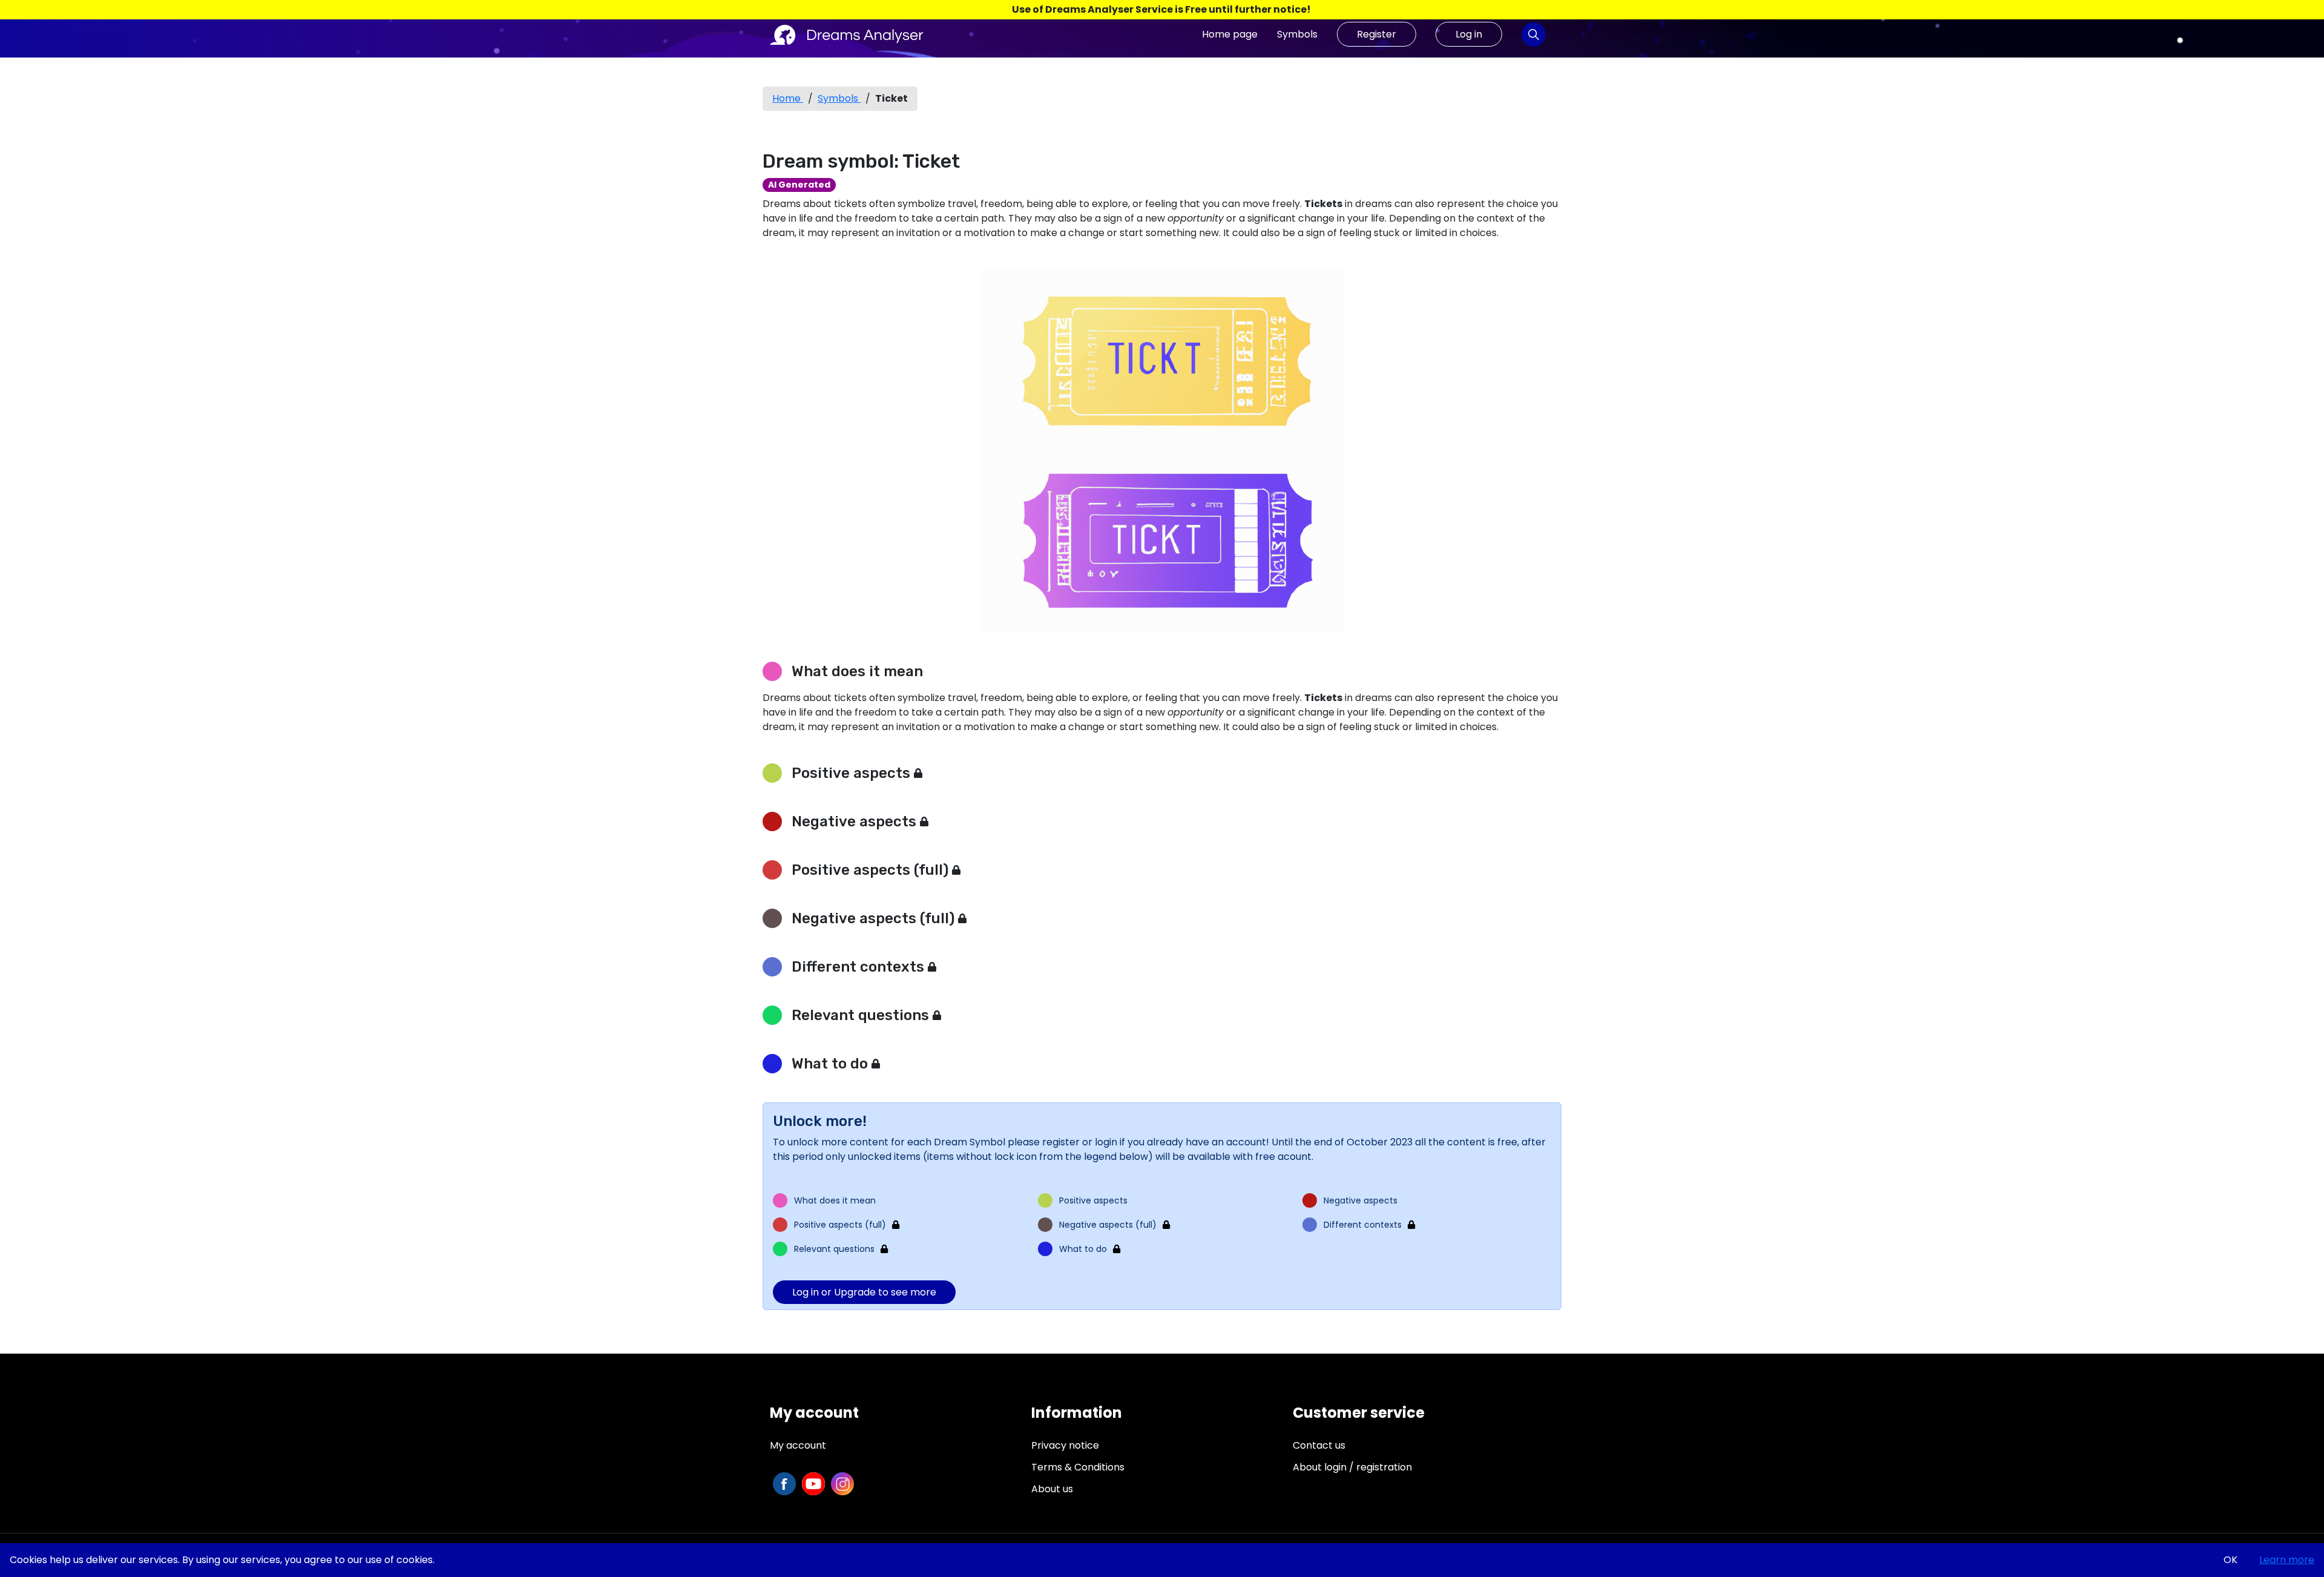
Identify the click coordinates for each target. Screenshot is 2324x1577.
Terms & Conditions (1078, 1467)
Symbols (1297, 34)
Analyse (1534, 34)
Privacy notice (1065, 1445)
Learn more (2287, 1560)
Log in (1469, 34)
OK (2230, 1560)
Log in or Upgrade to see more (864, 1292)
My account (798, 1445)
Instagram (842, 1484)
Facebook (784, 1484)
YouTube (813, 1484)
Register (1377, 34)
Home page (1230, 34)
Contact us (1319, 1445)
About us (1052, 1489)
